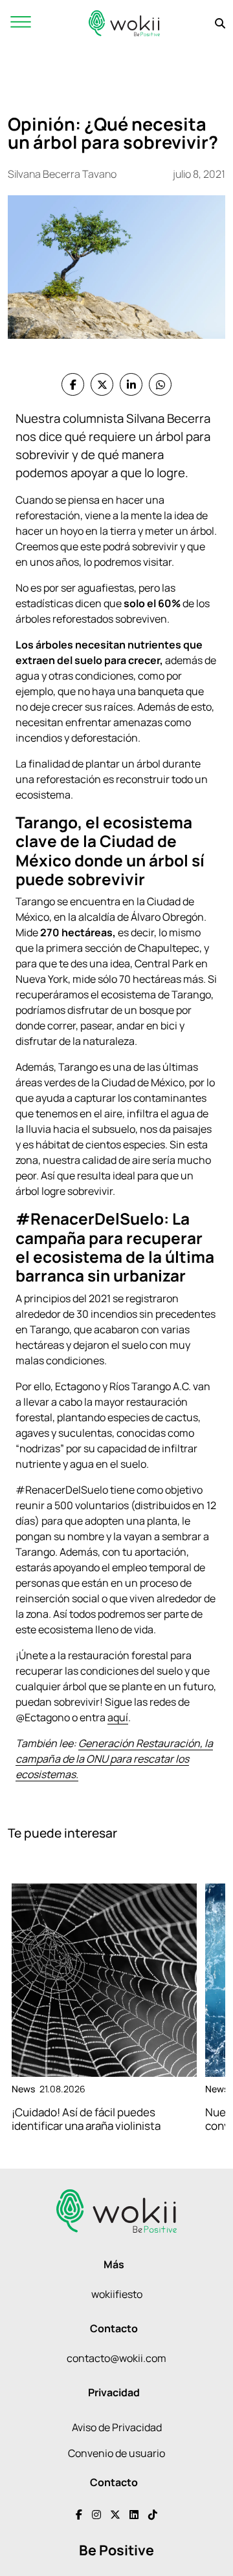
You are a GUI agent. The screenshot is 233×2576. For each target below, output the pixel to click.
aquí (118, 1717)
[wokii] (124, 23)
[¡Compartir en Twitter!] (102, 384)
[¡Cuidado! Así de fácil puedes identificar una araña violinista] (104, 1980)
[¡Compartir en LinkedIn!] (131, 384)
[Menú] (21, 23)
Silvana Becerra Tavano (62, 174)
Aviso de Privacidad (117, 2427)
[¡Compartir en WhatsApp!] (160, 384)
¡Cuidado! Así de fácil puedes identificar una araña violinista (86, 2119)
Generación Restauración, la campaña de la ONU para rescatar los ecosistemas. (114, 1759)
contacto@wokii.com (116, 2358)
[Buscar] (220, 23)
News (23, 2089)
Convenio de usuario (116, 2453)
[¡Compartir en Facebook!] (73, 384)
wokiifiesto (117, 2294)
